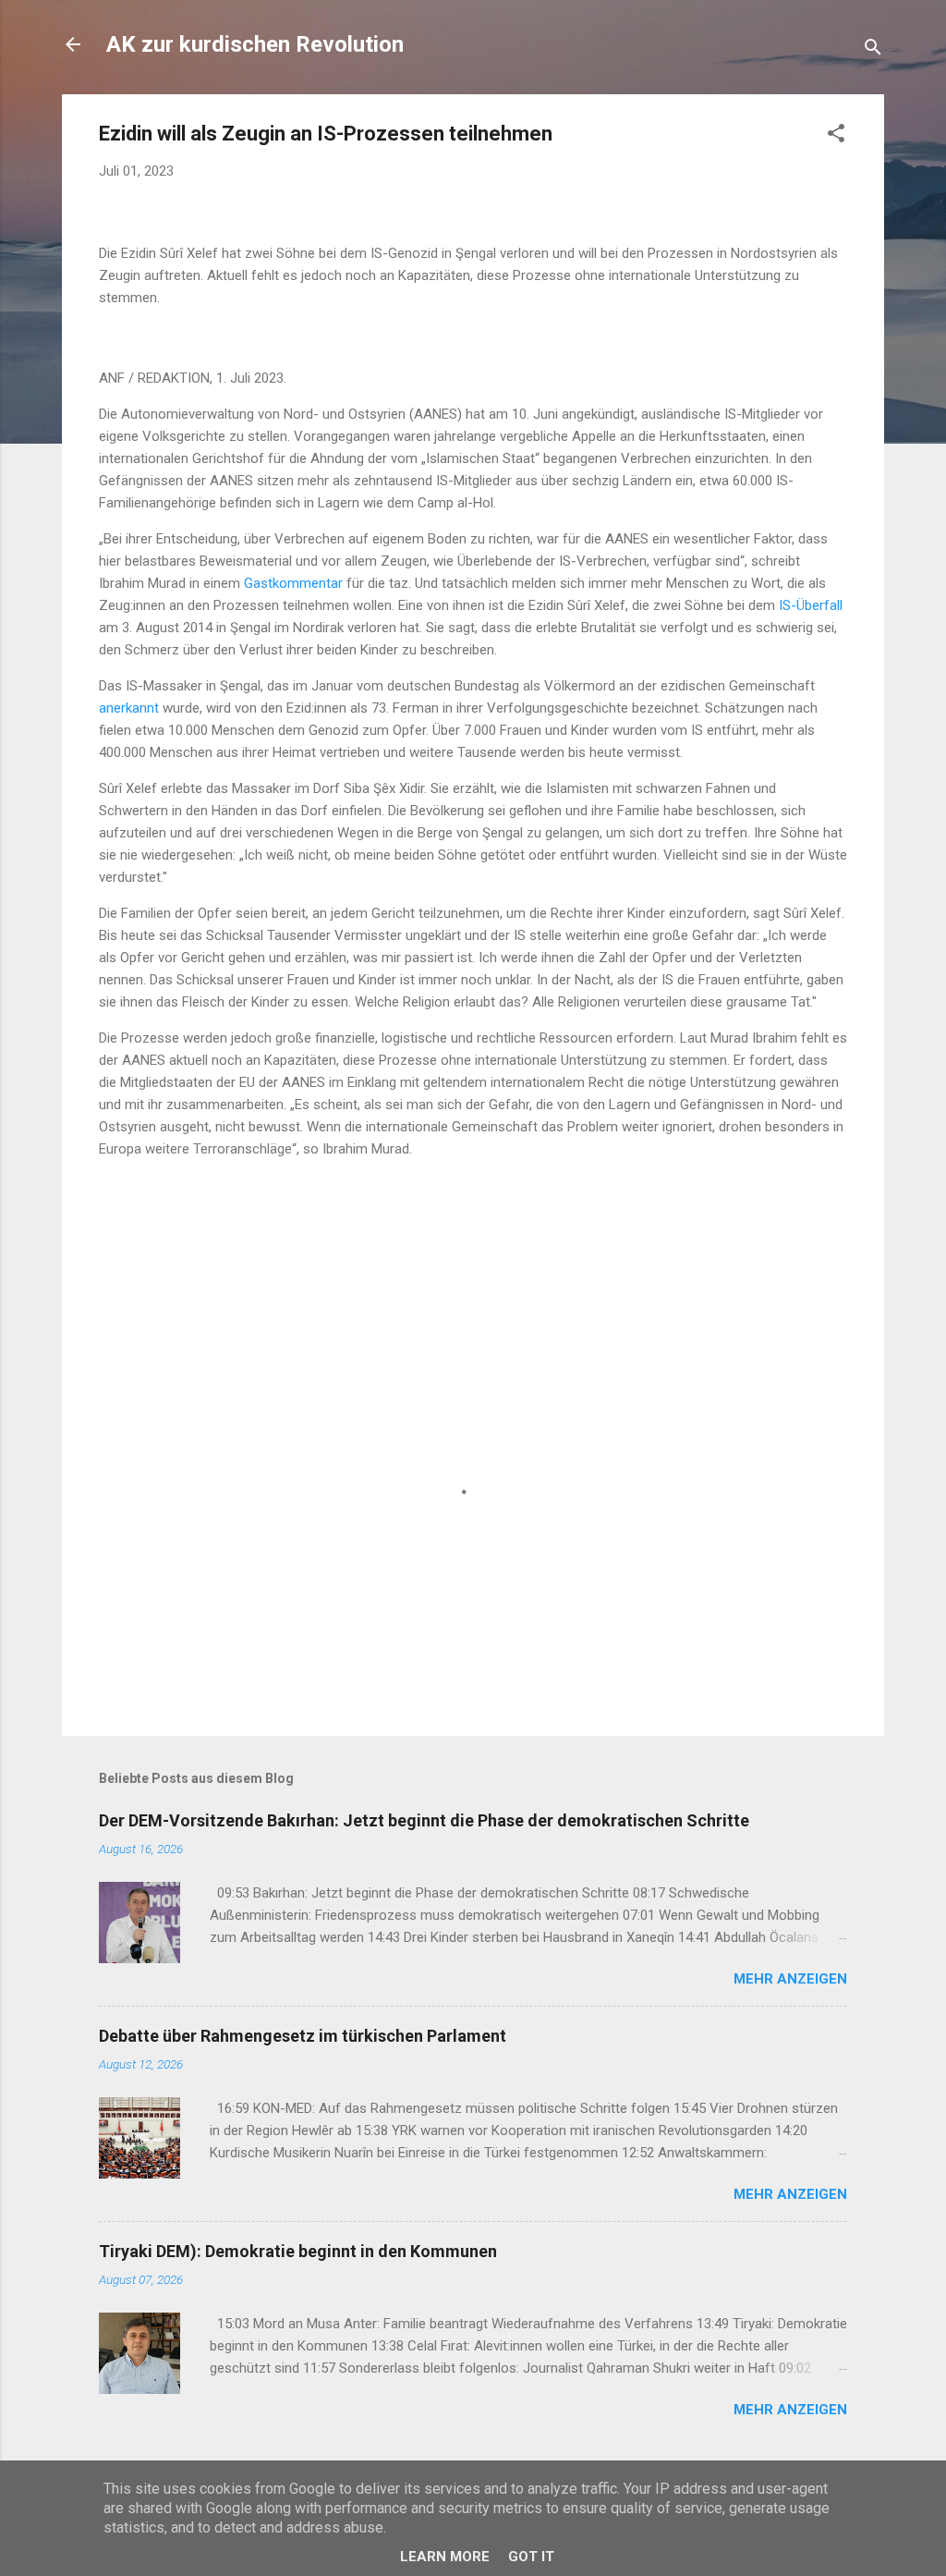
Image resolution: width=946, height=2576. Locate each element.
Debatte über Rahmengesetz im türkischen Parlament (303, 2036)
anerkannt (131, 708)
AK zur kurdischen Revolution (255, 44)
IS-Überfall (811, 605)
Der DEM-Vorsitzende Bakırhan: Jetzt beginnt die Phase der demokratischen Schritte (424, 1820)
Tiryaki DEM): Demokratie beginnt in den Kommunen (298, 2251)
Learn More (445, 2557)
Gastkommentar (295, 583)
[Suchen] (873, 50)
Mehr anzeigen (790, 1979)
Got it (531, 2557)
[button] (836, 136)
